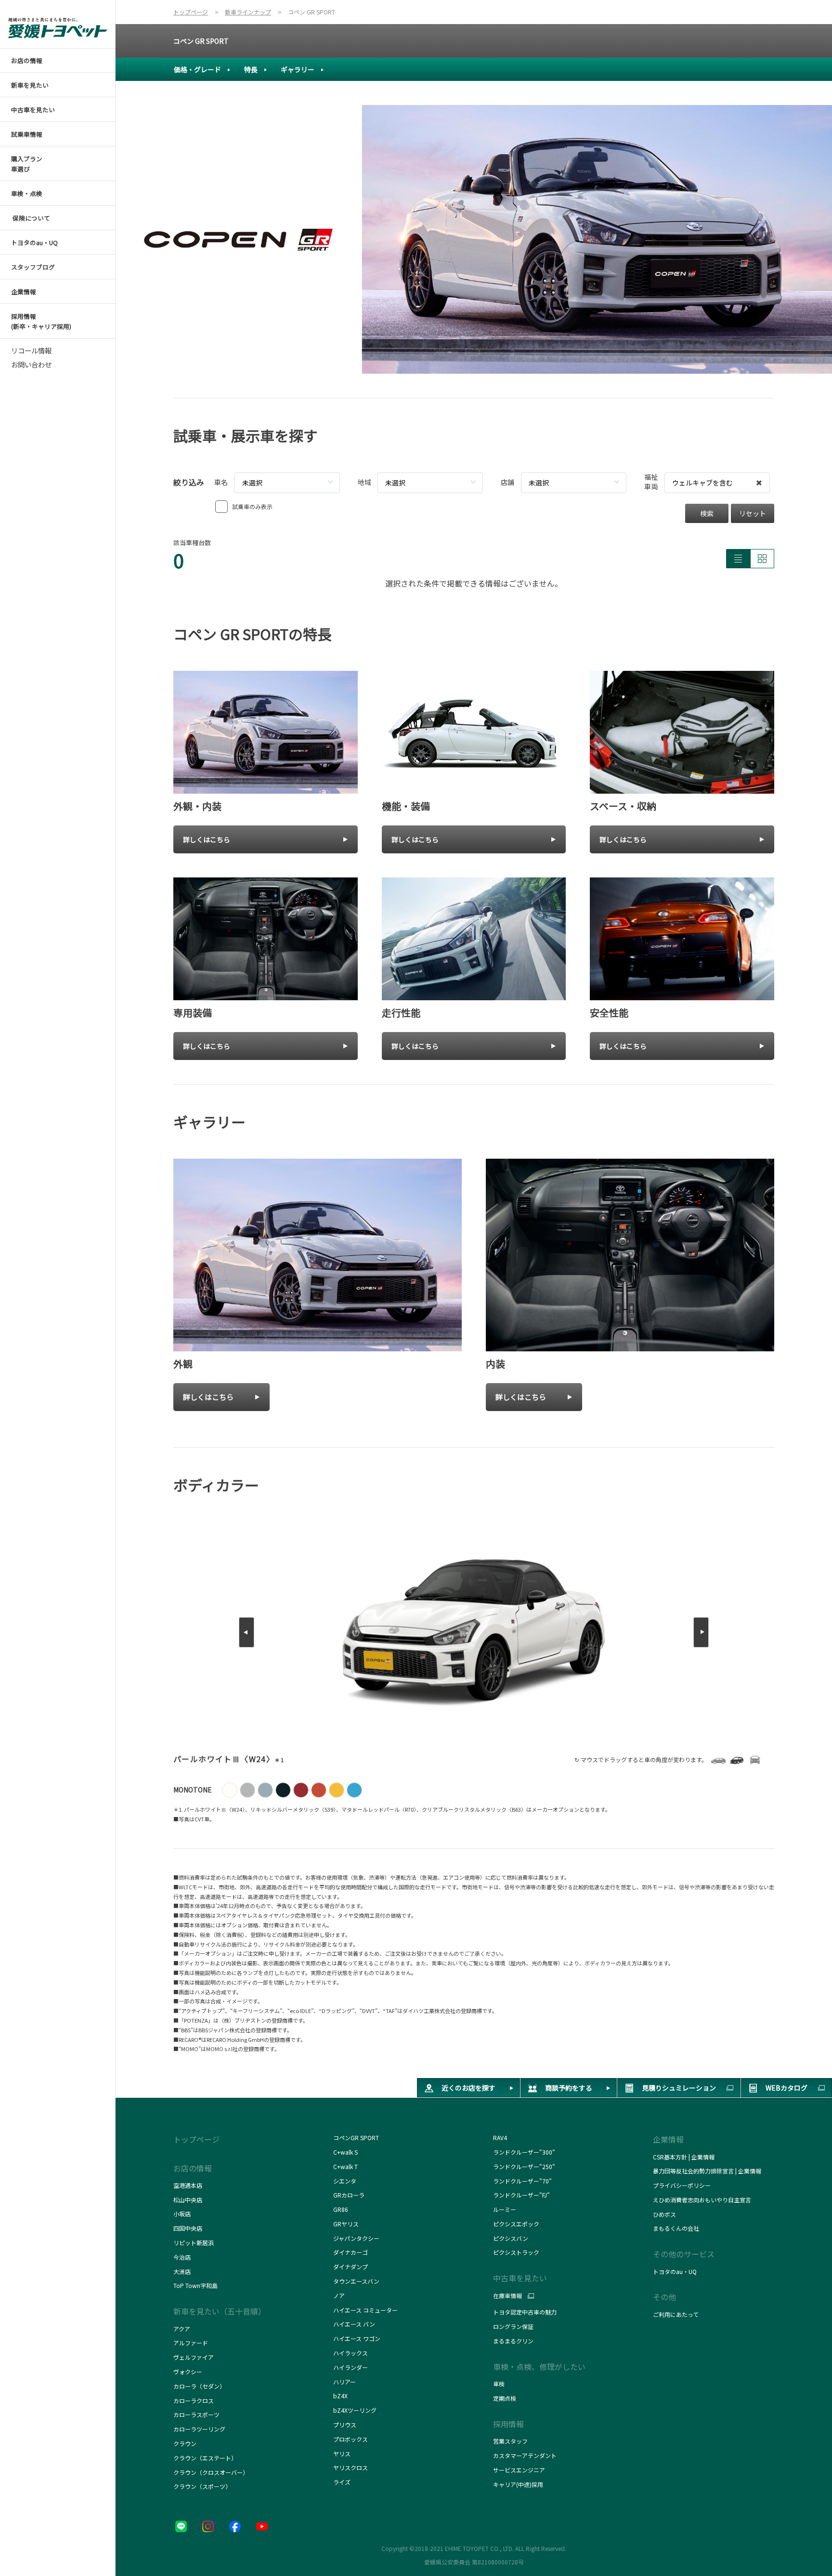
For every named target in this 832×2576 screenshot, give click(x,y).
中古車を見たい (520, 2278)
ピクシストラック (516, 2252)
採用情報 (508, 2424)
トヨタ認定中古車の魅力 (525, 2312)
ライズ (342, 2482)
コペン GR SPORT (201, 41)
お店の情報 (193, 2168)
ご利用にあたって (676, 2314)
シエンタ (345, 2181)
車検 (499, 2384)
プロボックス (351, 2439)
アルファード (191, 2343)
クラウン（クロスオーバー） (211, 2472)
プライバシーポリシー (682, 2185)
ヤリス (342, 2453)
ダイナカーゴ (351, 2252)
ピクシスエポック (516, 2224)
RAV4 (500, 2138)
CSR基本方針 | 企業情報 (684, 2157)
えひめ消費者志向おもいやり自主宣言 (702, 2200)
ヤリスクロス (351, 2467)
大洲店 (182, 2271)
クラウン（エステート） (205, 2458)
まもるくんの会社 (676, 2228)
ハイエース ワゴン (357, 2338)
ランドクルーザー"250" (524, 2166)
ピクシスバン (511, 2238)
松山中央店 (188, 2200)
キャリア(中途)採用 (518, 2484)
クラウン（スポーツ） (202, 2486)
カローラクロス (194, 2400)
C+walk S (346, 2152)
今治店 (182, 2257)
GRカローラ (349, 2195)
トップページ (196, 2139)
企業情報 (668, 2139)
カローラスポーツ (196, 2414)
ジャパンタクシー (357, 2238)
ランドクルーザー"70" (522, 2181)
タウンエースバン (356, 2281)
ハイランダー (351, 2367)
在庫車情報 (507, 2296)
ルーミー (505, 2209)
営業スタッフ (510, 2441)
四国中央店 (188, 2228)
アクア (182, 2329)
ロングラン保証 (513, 2326)
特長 (251, 69)
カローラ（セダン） (199, 2386)
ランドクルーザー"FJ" (524, 2195)
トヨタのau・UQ (675, 2271)
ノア (339, 2295)
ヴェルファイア (194, 2357)
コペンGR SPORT (356, 2138)
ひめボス (664, 2214)
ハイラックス (351, 2353)
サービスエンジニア (519, 2470)
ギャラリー (298, 69)
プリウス (345, 2425)
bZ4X (340, 2396)
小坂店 (182, 2214)
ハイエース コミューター (365, 2310)
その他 (664, 2297)
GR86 (341, 2209)
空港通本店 (188, 2185)
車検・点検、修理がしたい (539, 2367)
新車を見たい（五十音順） (220, 2311)
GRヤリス (346, 2224)
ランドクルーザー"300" (524, 2152)
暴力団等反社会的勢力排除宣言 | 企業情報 (707, 2171)
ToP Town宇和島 (195, 2285)
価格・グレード (197, 69)
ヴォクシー (188, 2372)
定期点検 (505, 2398)
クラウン (185, 2443)
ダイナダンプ (351, 2267)
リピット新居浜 (194, 2243)
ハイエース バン (354, 2324)
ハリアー (344, 2382)
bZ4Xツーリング (355, 2410)
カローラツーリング (199, 2429)
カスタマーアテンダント (525, 2455)
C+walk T (345, 2166)
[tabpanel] (474, 239)
